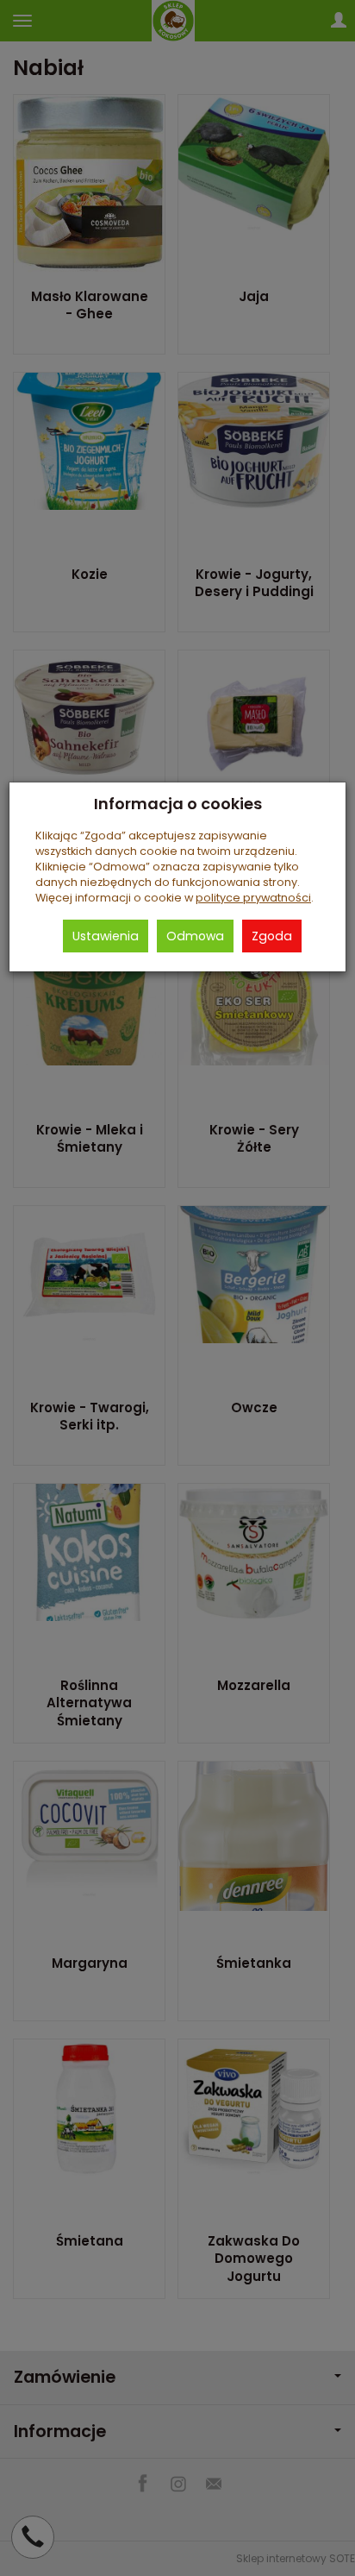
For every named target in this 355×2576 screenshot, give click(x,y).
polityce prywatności (253, 898)
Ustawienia (106, 936)
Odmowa (195, 936)
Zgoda (272, 936)
